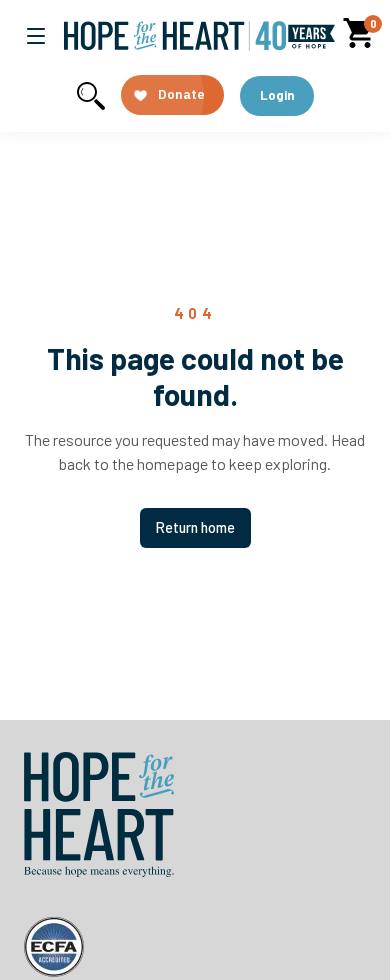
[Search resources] (91, 96)
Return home (195, 527)
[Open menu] (36, 36)
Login (277, 95)
